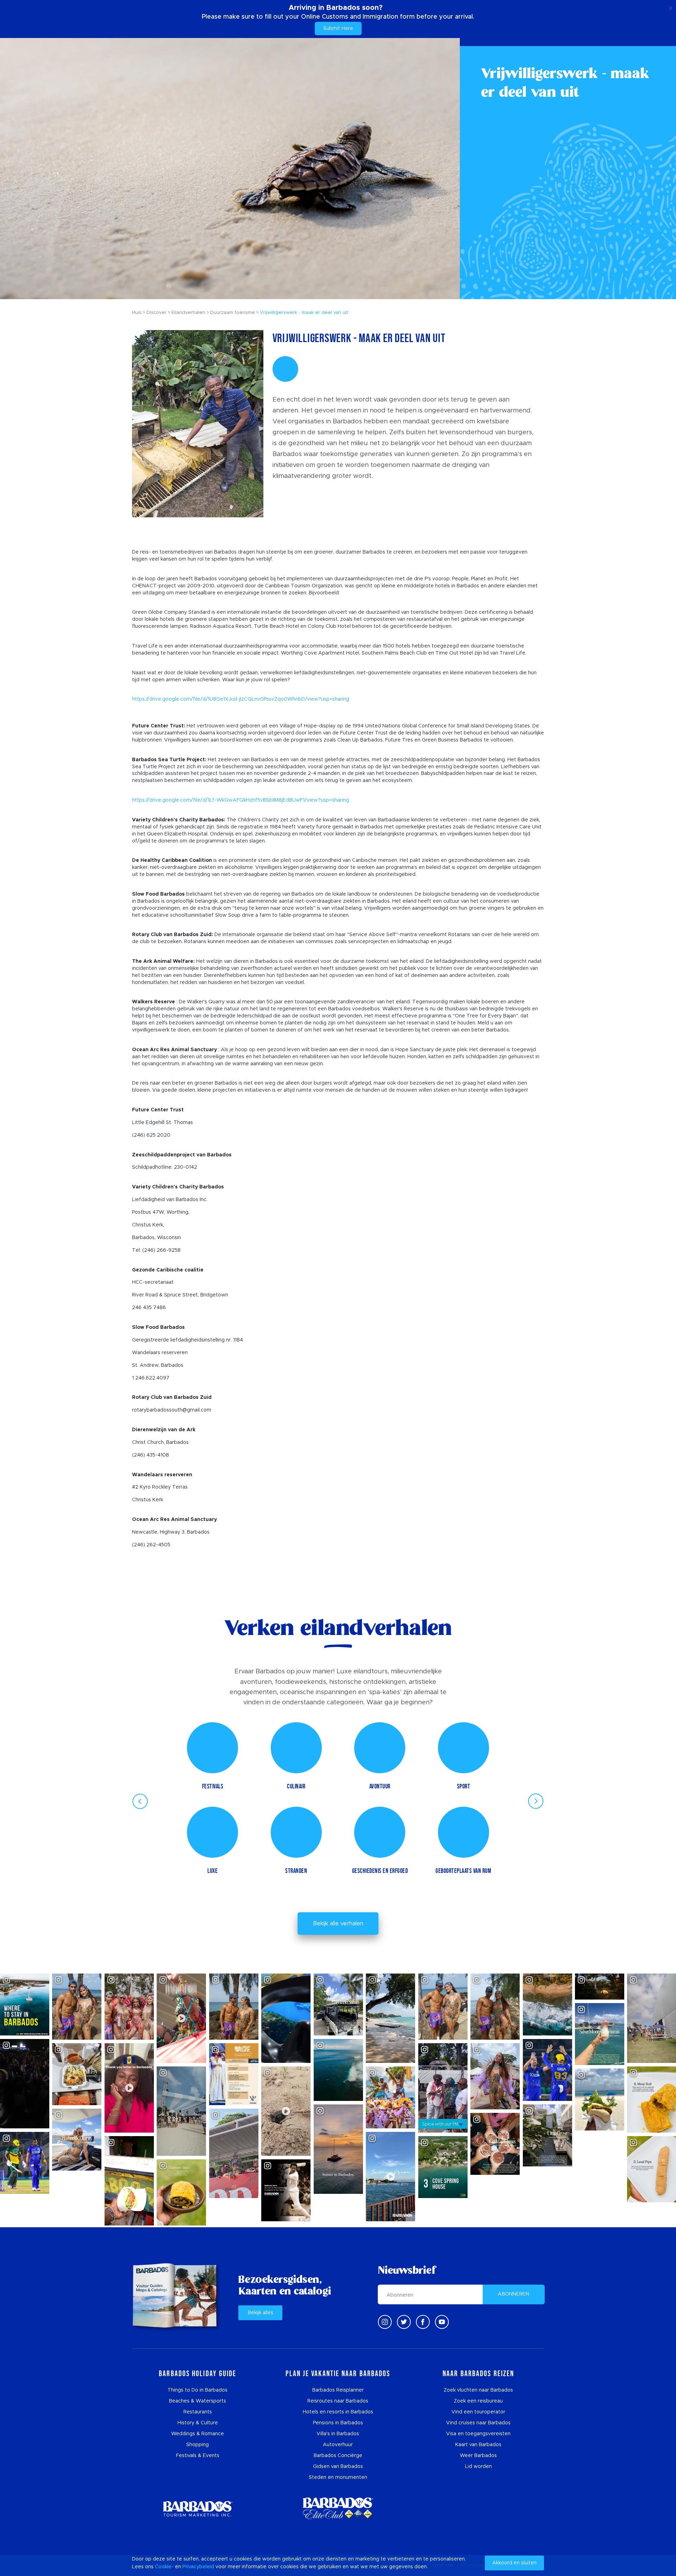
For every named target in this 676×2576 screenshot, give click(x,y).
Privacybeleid (198, 2567)
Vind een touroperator (478, 2412)
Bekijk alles (261, 2313)
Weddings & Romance (198, 2434)
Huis (137, 313)
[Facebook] (423, 2322)
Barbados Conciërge (338, 2456)
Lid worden (478, 2467)
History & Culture (198, 2423)
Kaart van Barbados (478, 2445)
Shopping (198, 2445)
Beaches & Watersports (198, 2401)
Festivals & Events (198, 2456)
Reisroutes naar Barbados (338, 2401)
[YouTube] (442, 2322)
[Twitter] (404, 2322)
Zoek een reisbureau (478, 2401)
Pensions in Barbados (338, 2423)
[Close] (671, 7)
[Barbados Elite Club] (338, 2509)
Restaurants (198, 2412)
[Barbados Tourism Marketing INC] (198, 2509)
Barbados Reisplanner (338, 2390)
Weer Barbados (478, 2456)
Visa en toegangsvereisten (478, 2434)
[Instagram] (385, 2322)
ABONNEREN (514, 2294)
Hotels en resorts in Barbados (338, 2412)
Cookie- (164, 2567)
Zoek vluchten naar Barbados (478, 2390)
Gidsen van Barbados (338, 2467)
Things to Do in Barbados (198, 2390)
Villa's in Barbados (338, 2434)
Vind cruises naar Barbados (478, 2423)
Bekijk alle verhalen (338, 1924)
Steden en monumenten (338, 2477)
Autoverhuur (338, 2445)
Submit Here (338, 29)
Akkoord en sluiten (514, 2563)
